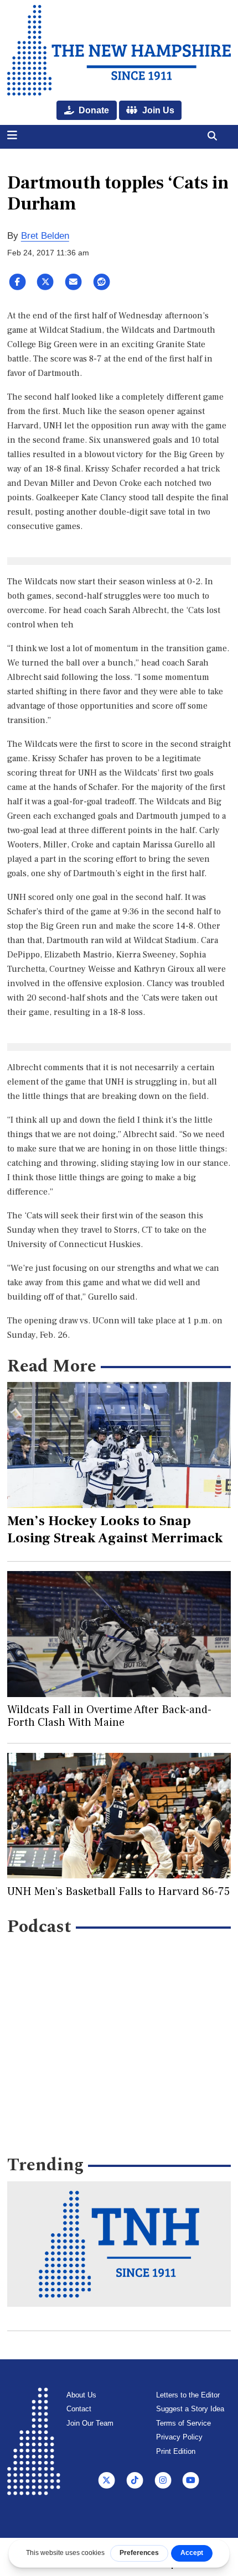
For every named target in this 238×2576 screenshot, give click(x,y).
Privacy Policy (179, 2437)
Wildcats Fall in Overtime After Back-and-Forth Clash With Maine (109, 1716)
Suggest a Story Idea (190, 2409)
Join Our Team (90, 2423)
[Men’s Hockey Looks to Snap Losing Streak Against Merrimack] (119, 1445)
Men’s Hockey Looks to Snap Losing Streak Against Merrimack (115, 1529)
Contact (79, 2409)
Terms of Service (183, 2423)
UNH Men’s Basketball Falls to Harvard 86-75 (118, 1892)
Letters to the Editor (188, 2395)
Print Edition (176, 2451)
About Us (81, 2395)
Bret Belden (45, 236)
